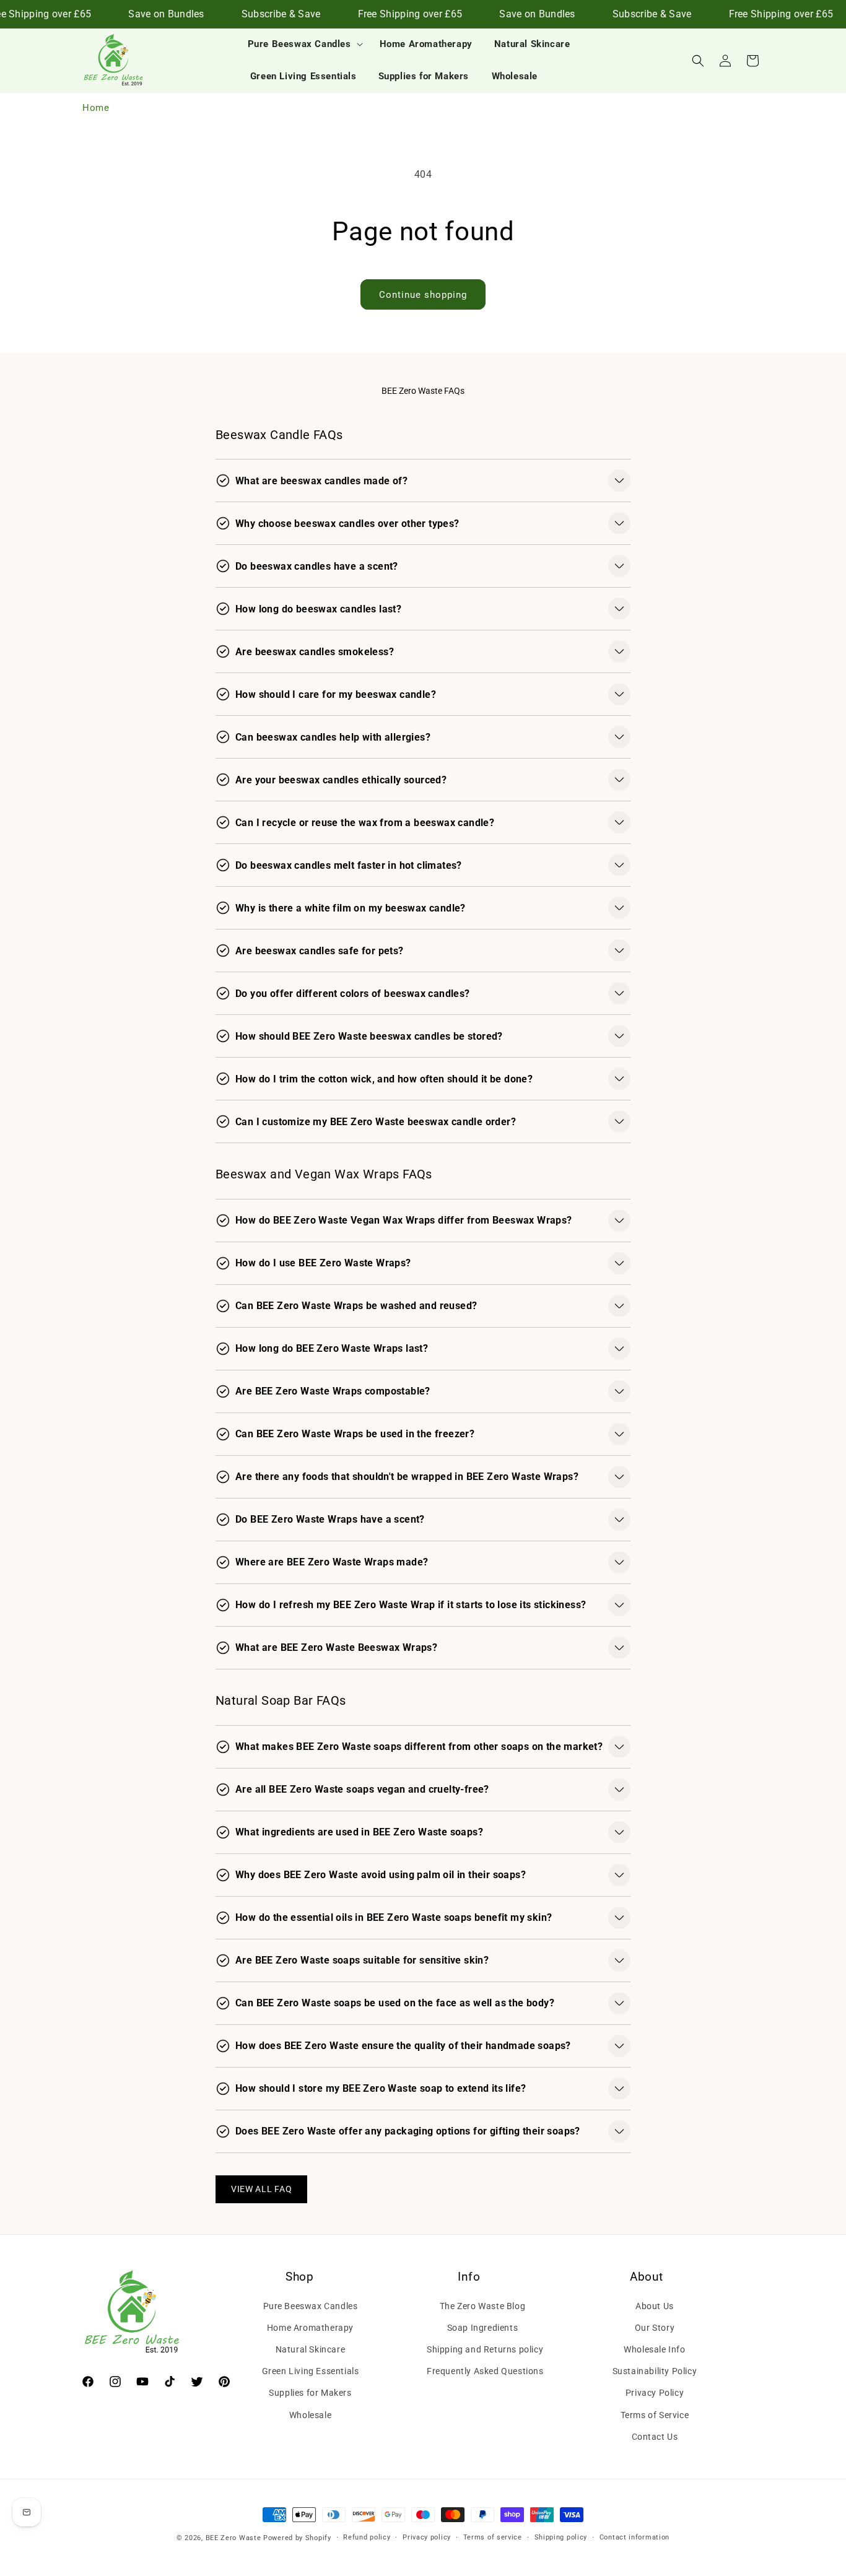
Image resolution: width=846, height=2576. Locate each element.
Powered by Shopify (297, 2538)
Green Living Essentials (311, 2371)
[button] (303, 45)
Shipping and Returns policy (485, 2349)
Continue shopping (423, 295)
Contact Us (655, 2437)
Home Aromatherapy (310, 2328)
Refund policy (367, 2537)
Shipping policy (561, 2537)
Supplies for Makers (310, 2393)
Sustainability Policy (655, 2371)
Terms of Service (655, 2414)
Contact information (634, 2537)
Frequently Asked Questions (485, 2371)
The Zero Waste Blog (482, 2305)
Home (96, 108)
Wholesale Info (654, 2349)
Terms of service (493, 2537)
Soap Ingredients (483, 2328)
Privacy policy (427, 2537)
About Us (655, 2305)
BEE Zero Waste (233, 2538)
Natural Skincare (311, 2349)
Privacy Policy (655, 2393)
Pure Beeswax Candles (311, 2305)
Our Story (655, 2328)
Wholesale (310, 2414)
